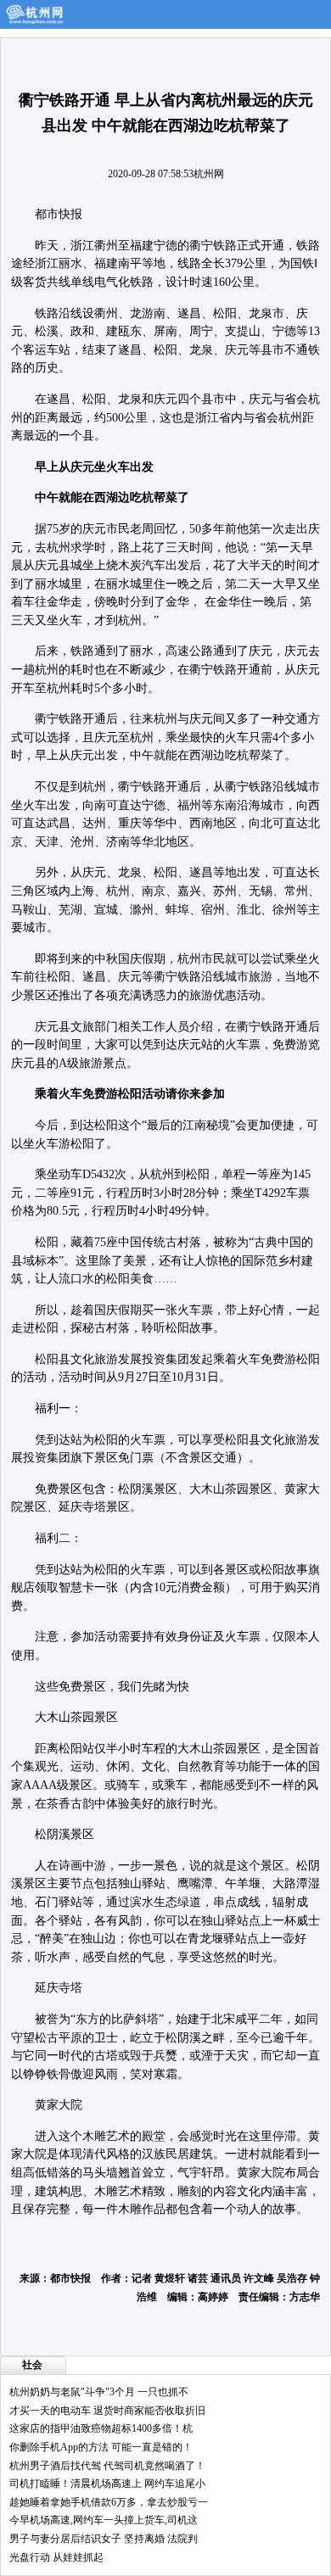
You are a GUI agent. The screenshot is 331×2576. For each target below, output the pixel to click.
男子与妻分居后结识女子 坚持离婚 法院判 (104, 2539)
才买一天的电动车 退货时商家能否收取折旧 (107, 2411)
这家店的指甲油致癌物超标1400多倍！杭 (101, 2428)
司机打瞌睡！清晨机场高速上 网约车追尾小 (107, 2484)
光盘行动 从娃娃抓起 (56, 2557)
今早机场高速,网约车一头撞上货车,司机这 (104, 2520)
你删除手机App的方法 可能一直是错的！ (101, 2447)
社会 (32, 2365)
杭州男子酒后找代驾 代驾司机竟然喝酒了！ (107, 2466)
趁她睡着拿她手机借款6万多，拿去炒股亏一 (109, 2502)
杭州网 (209, 174)
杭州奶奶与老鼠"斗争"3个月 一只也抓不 (99, 2392)
